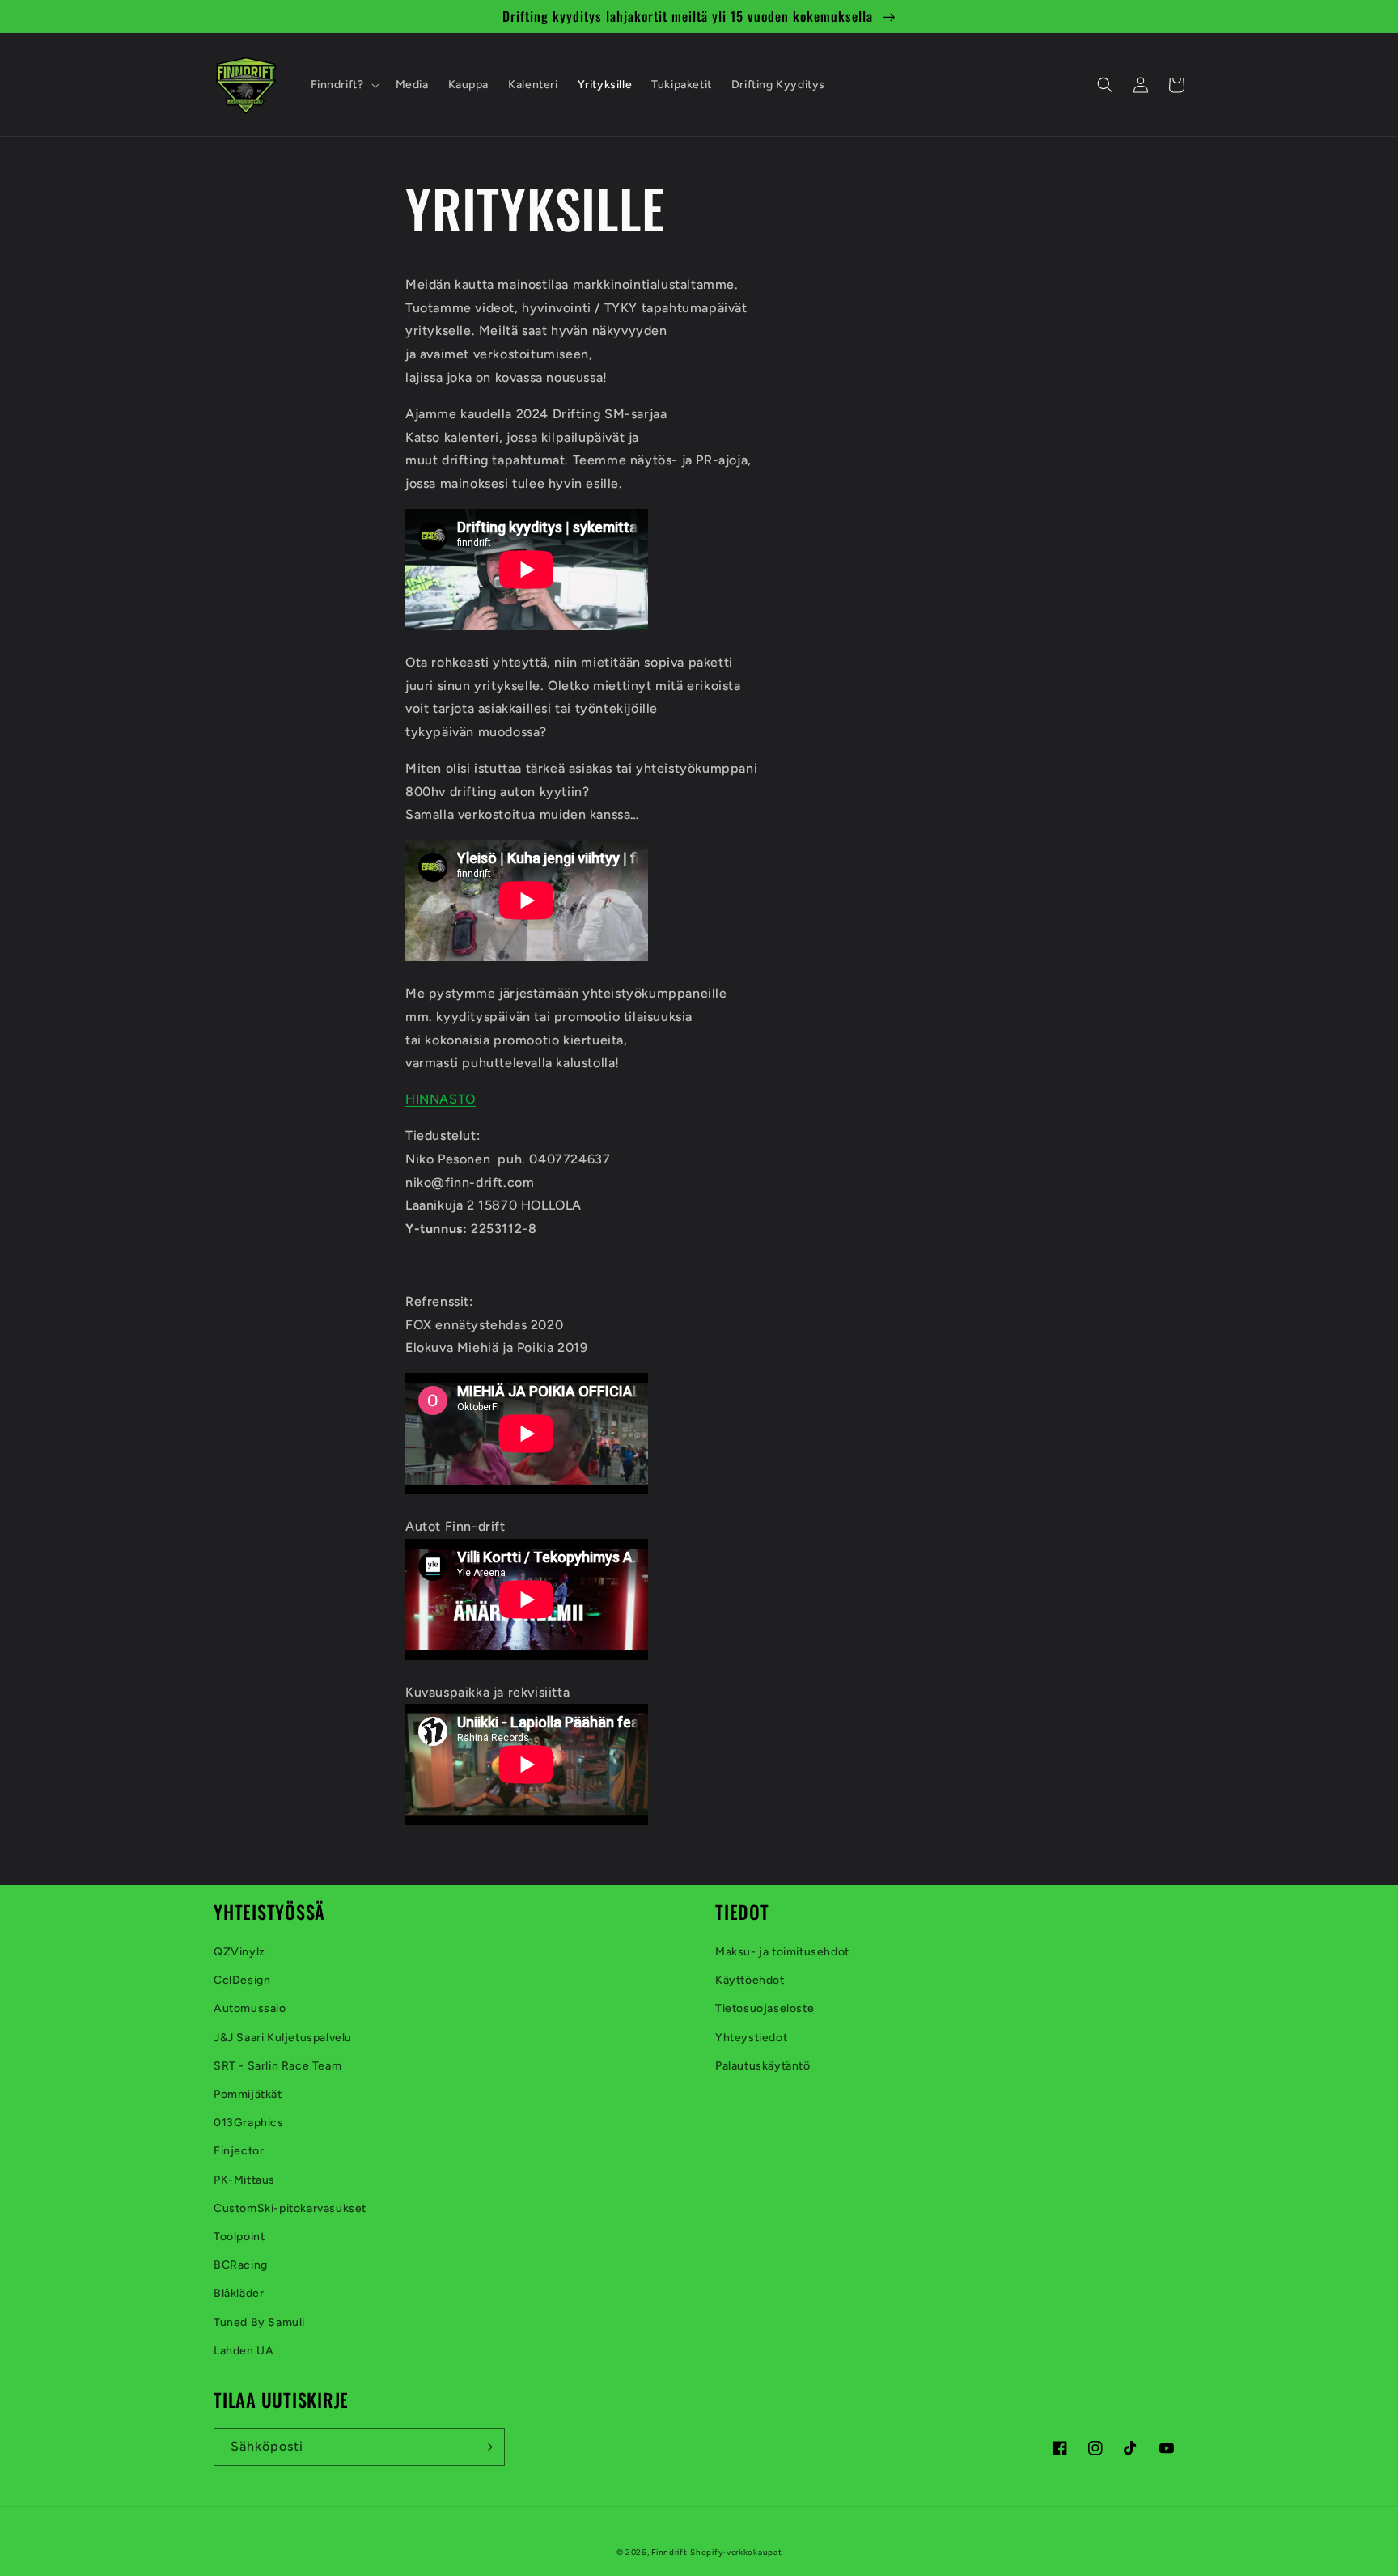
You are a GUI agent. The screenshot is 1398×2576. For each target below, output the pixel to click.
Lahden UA (244, 2351)
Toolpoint (239, 2237)
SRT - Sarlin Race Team (277, 2066)
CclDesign (242, 1980)
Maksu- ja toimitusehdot (782, 1952)
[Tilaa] (486, 2447)
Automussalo (250, 2008)
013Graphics (249, 2123)
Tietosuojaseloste (765, 2008)
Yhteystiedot (751, 2038)
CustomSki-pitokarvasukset (290, 2208)
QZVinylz (239, 1952)
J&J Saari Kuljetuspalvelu (283, 2038)
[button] (343, 85)
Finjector (239, 2151)
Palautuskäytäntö (763, 2066)
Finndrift (669, 2552)
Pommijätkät (248, 2094)
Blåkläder (239, 2293)
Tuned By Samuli (259, 2322)
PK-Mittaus (244, 2180)
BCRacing (241, 2265)
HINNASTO (441, 1099)
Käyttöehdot (750, 1980)
